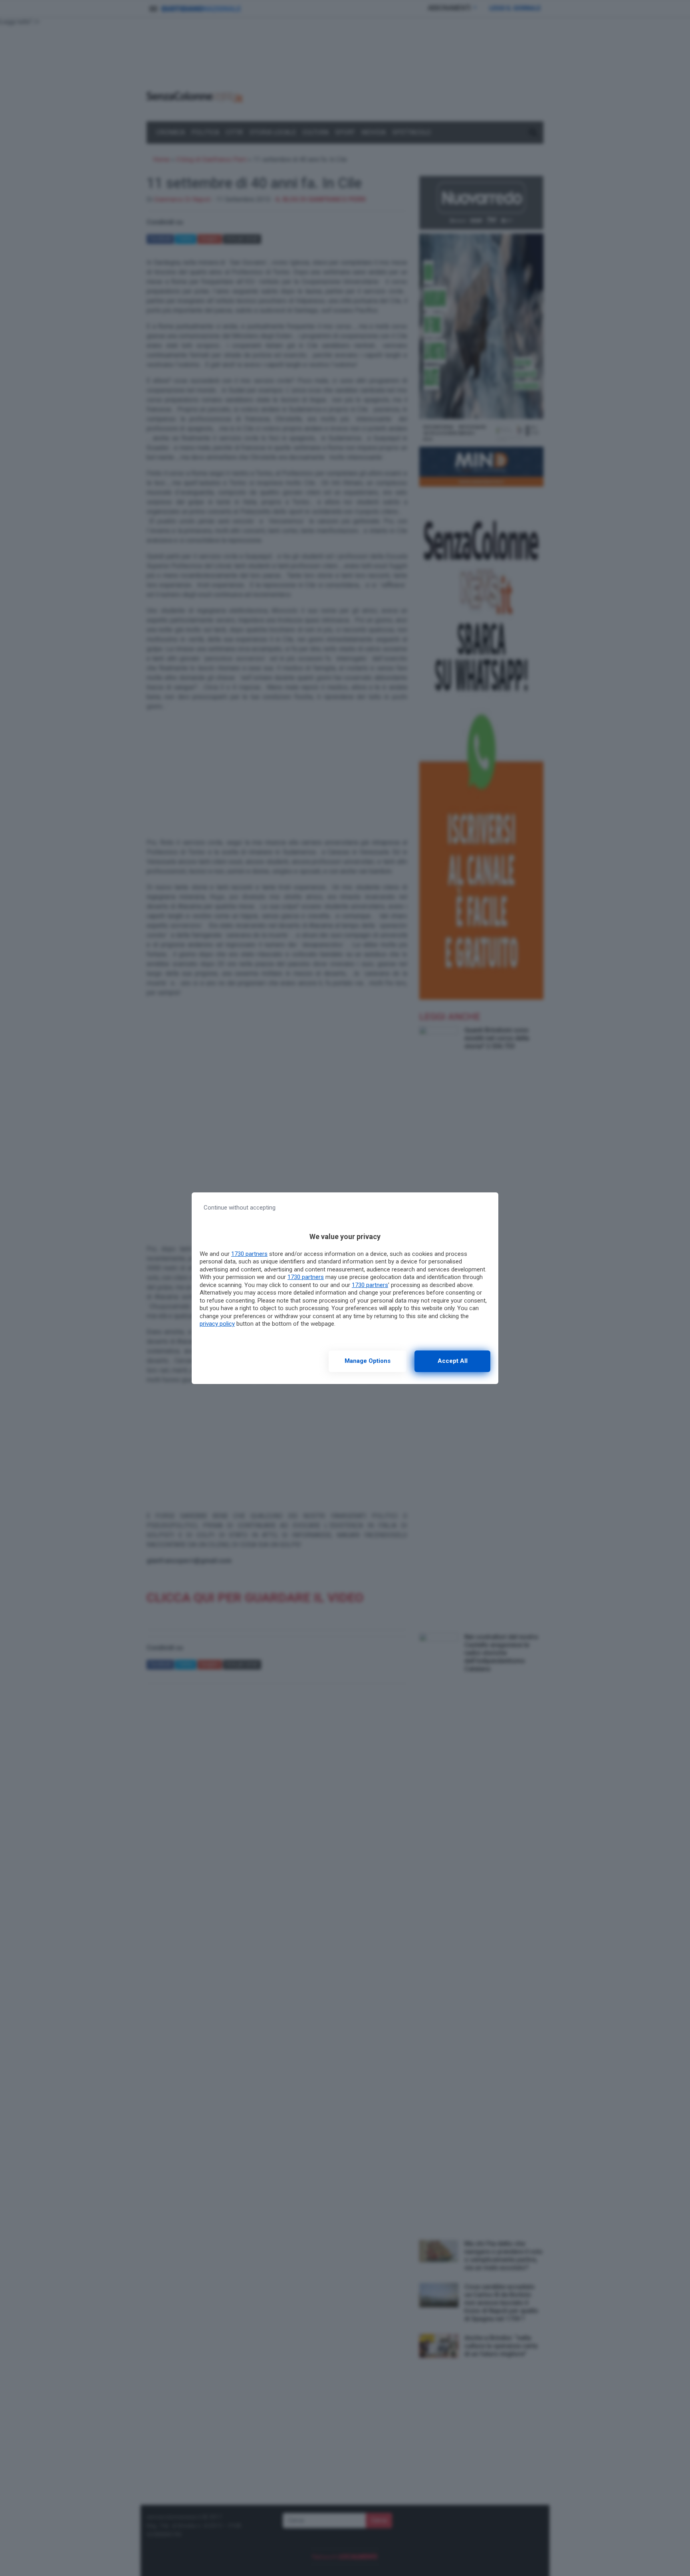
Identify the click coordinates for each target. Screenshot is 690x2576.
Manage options (368, 1361)
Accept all (453, 1361)
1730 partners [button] (249, 1254)
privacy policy (217, 1324)
